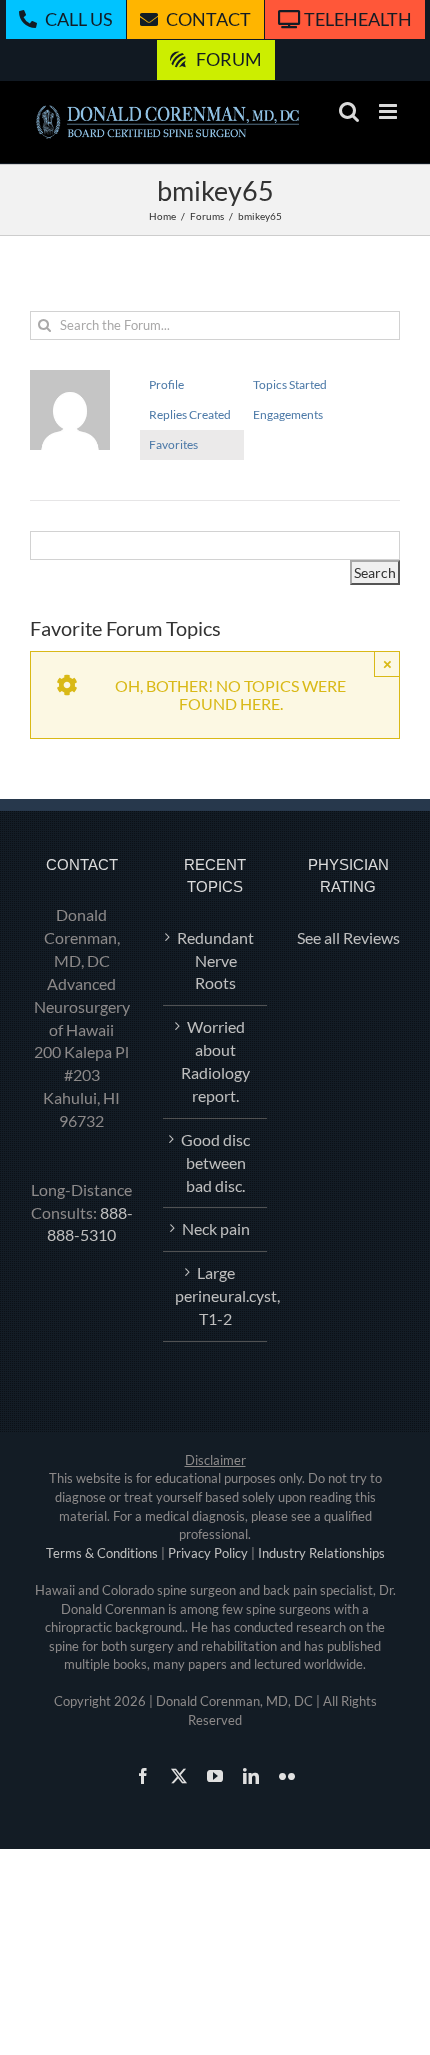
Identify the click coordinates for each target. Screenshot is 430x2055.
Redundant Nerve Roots (215, 960)
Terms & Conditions (102, 1553)
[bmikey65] (70, 378)
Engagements (288, 414)
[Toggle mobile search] (349, 111)
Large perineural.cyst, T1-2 (215, 1295)
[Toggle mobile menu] (389, 111)
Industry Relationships (321, 1553)
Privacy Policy (208, 1553)
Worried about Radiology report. (215, 1061)
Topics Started (290, 384)
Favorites (173, 444)
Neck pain (216, 1228)
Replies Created (190, 414)
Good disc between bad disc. (215, 1162)
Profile (166, 384)
